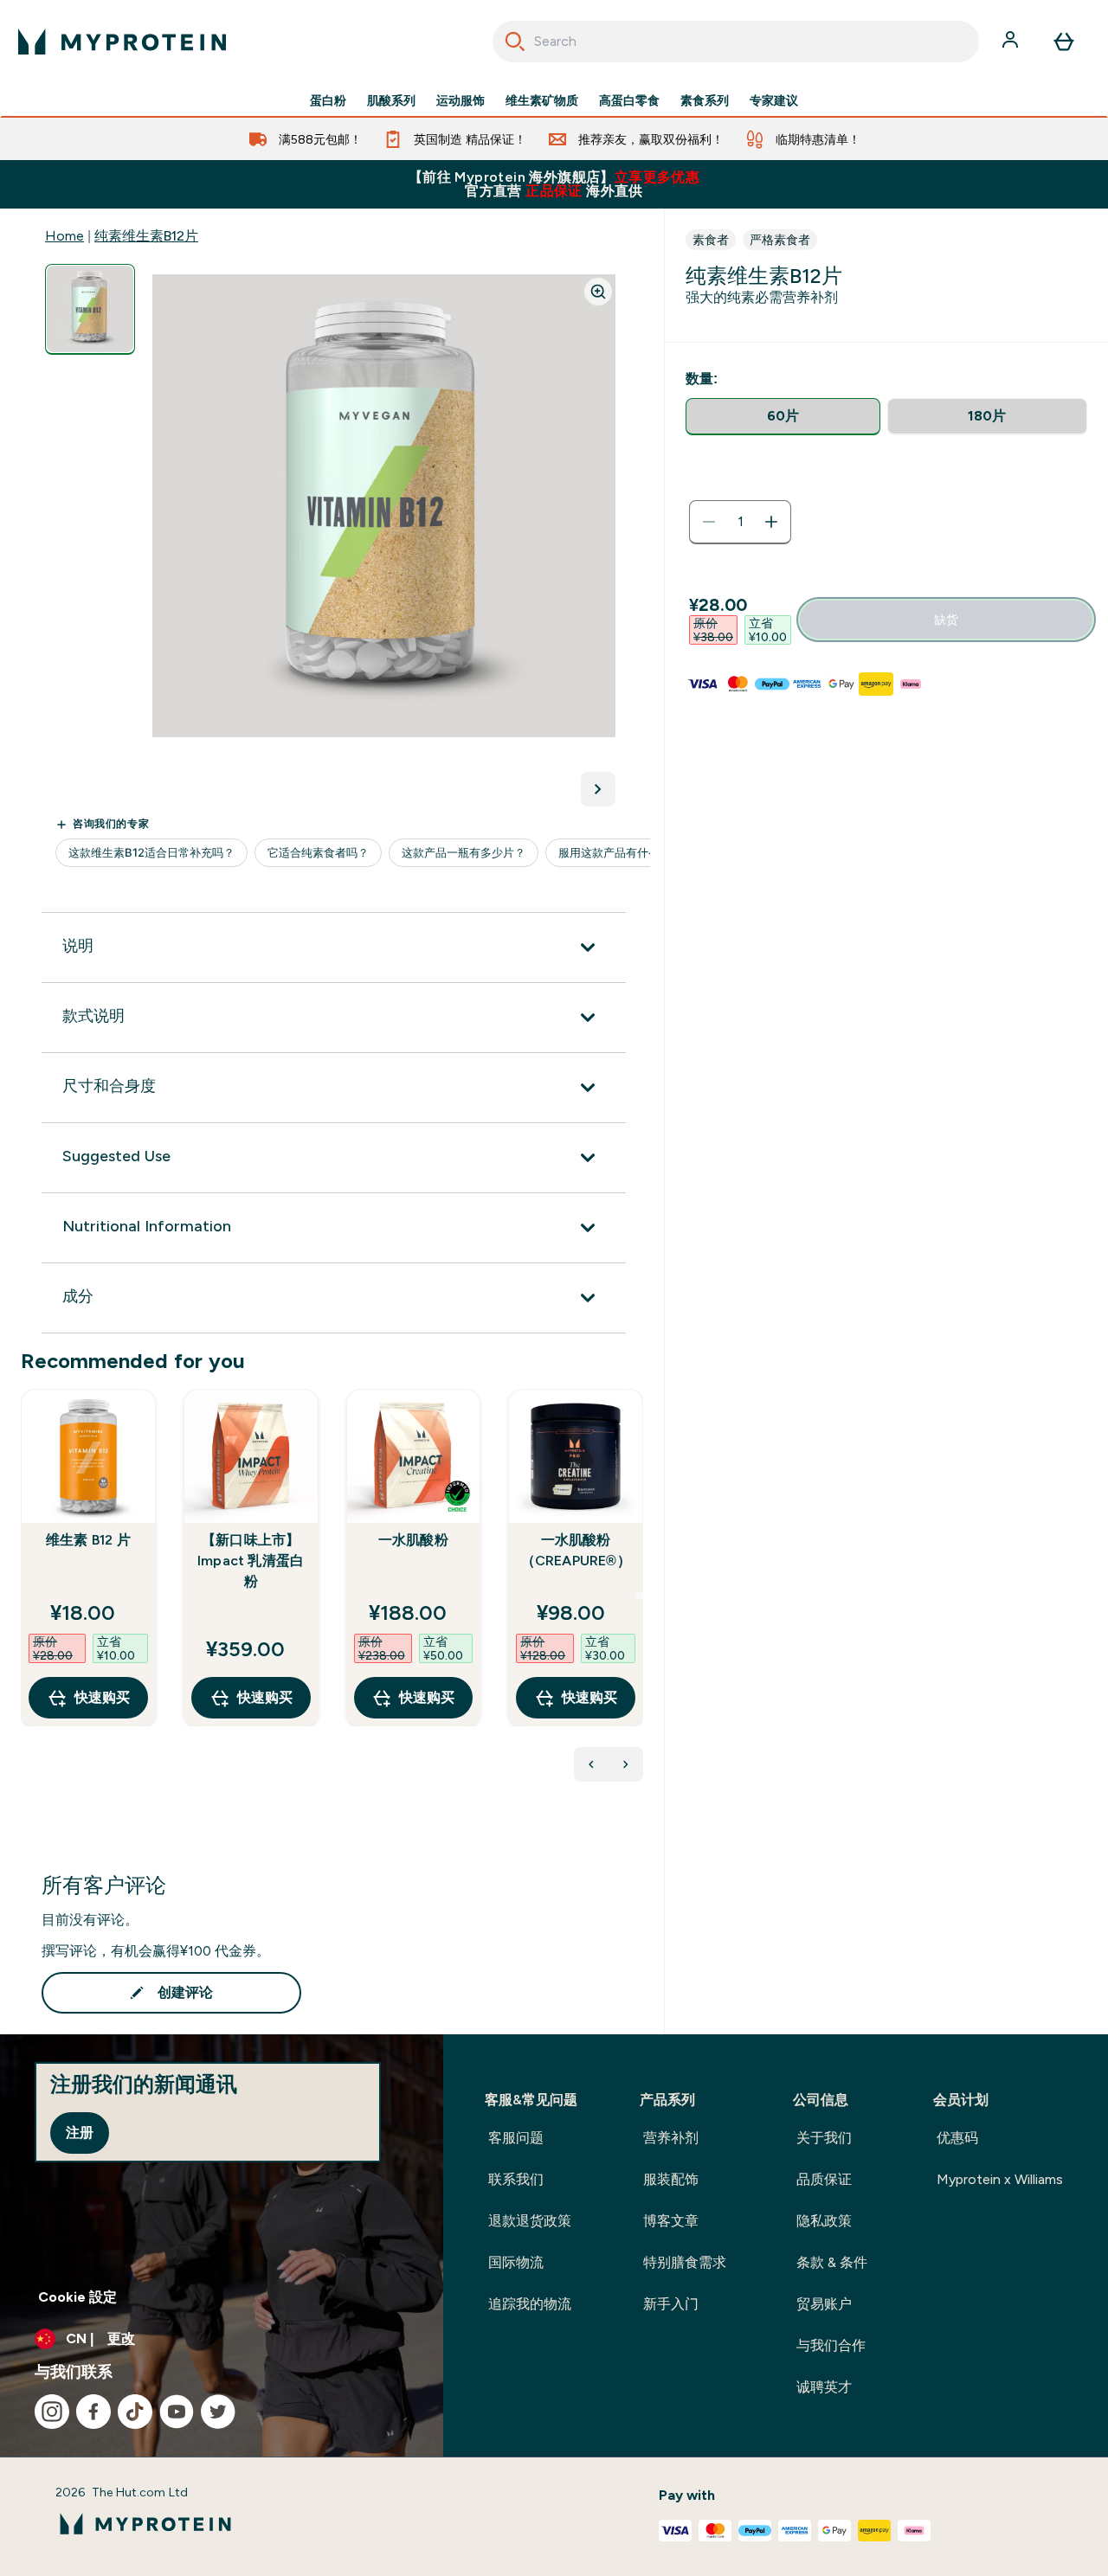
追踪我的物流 (530, 2304)
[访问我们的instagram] (52, 2412)
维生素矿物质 (542, 100)
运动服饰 (461, 100)
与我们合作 (831, 2345)
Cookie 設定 (77, 2297)
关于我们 (824, 2138)
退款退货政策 (530, 2221)
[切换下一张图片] (598, 789)
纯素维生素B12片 (146, 236)
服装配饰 (671, 2179)
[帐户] (1012, 42)
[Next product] (626, 1764)
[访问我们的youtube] (177, 2412)
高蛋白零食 (629, 100)
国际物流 (516, 2262)
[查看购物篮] (1064, 42)
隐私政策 (824, 2221)
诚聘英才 (824, 2387)
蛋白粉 (328, 100)
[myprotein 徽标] (122, 42)
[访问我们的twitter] (218, 2412)
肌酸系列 (391, 100)
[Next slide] (640, 1596)
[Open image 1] (90, 309)
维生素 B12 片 (88, 1540)
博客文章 (671, 2221)
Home (64, 236)
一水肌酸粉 (413, 1540)
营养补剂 (671, 2138)
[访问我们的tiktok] (135, 2412)
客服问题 (516, 2138)
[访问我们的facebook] (93, 2412)
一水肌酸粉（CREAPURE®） (576, 1550)
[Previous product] (591, 1764)
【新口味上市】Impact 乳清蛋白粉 (251, 1561)
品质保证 (824, 2179)
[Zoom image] (598, 292)
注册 (80, 2133)
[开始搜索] (515, 42)
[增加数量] (771, 522)
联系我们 (516, 2179)
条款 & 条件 (832, 2262)
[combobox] (736, 42)
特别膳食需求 (685, 2262)
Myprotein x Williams (1000, 2179)
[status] (740, 522)
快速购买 (102, 1697)
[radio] (783, 417)
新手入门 (671, 2304)
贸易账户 (824, 2304)
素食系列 (705, 100)
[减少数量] (709, 522)
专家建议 (774, 100)
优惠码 (957, 2138)
